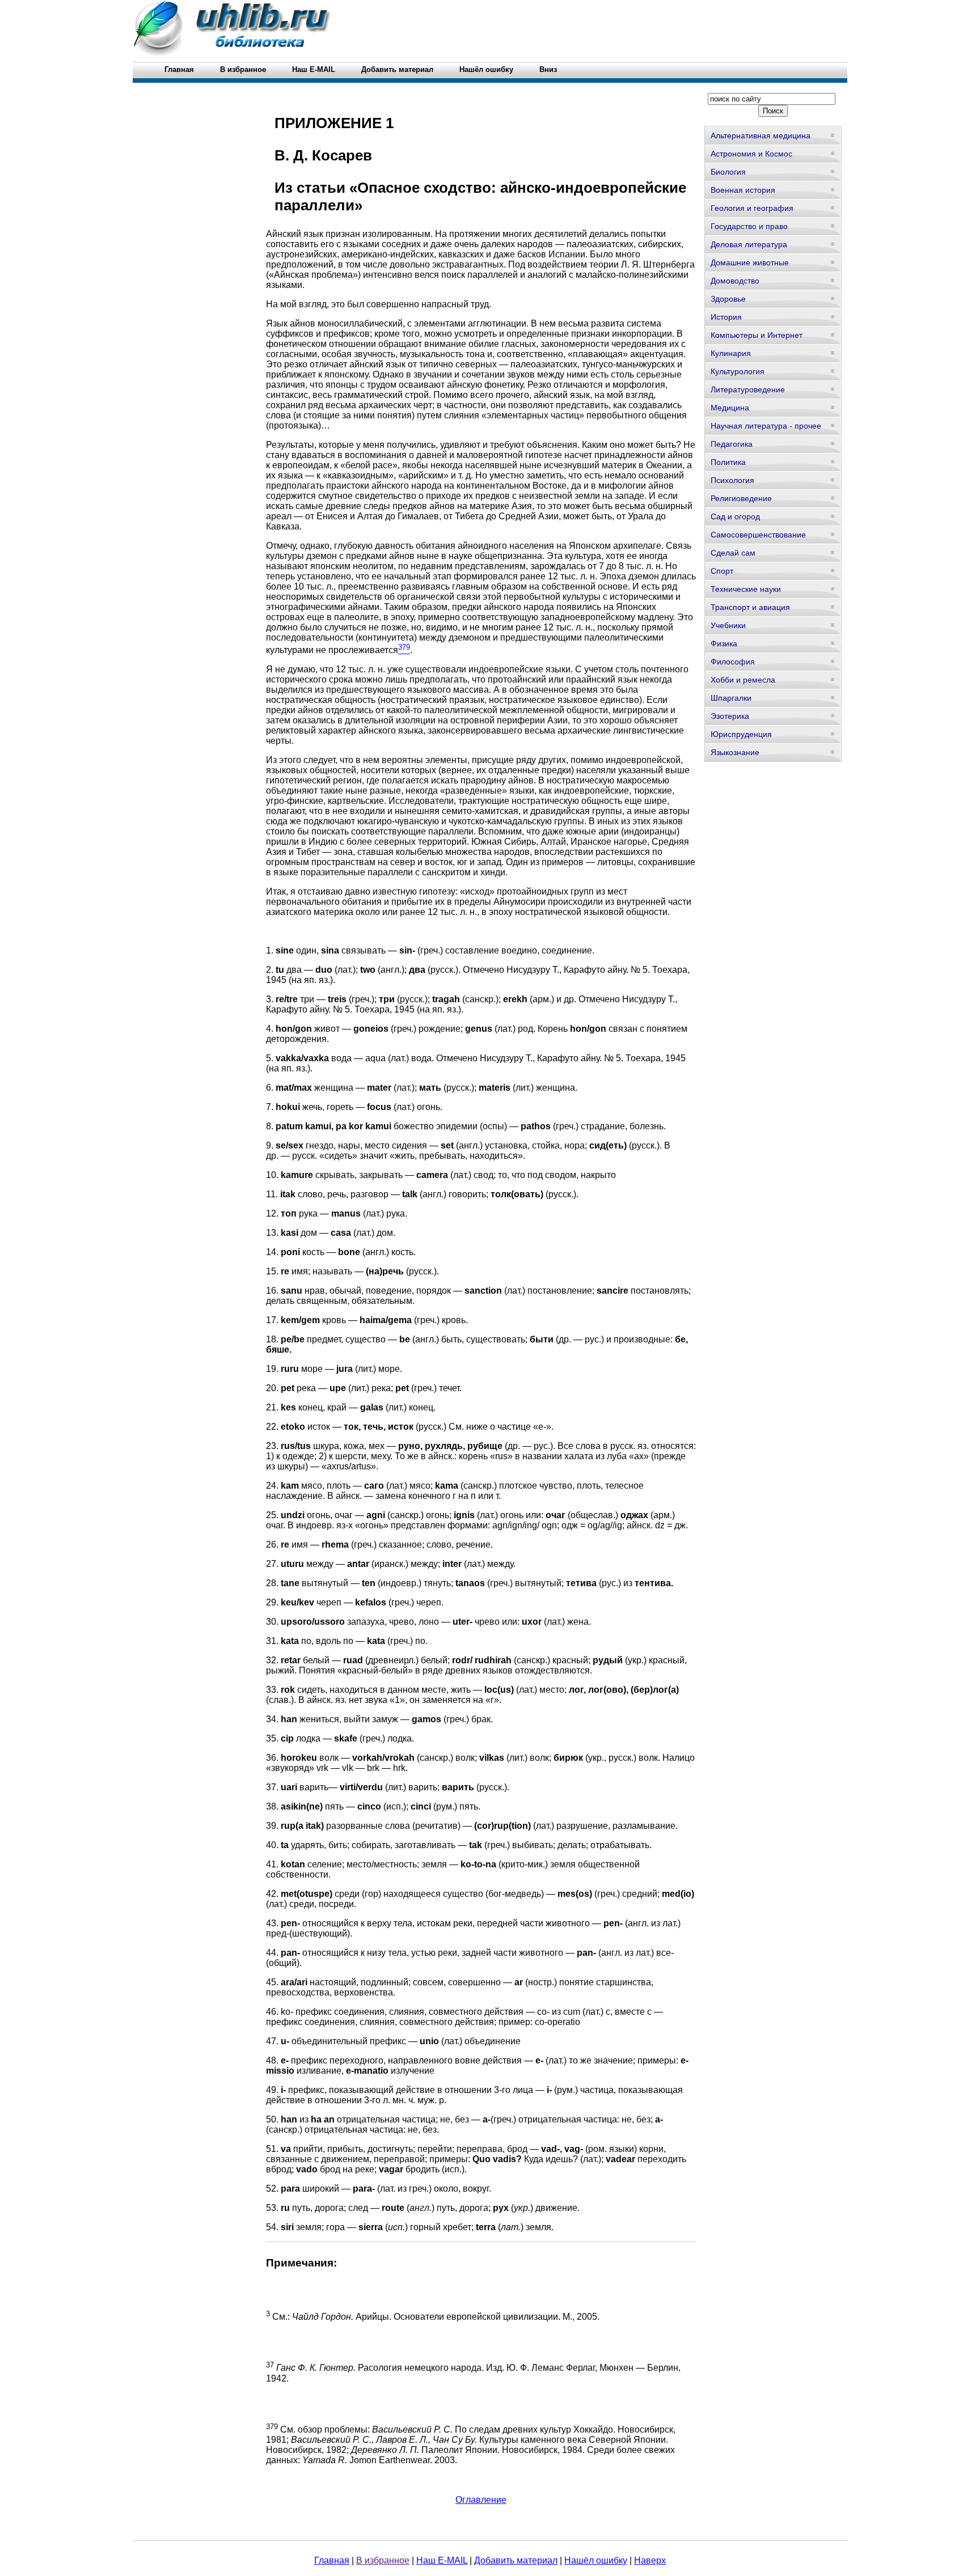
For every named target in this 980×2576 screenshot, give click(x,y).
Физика (724, 643)
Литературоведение (748, 389)
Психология (732, 480)
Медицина (730, 408)
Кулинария (731, 353)
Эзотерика (730, 716)
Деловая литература (749, 244)
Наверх (650, 2560)
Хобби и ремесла (743, 680)
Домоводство (735, 281)
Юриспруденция (741, 734)
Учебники (728, 625)
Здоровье (728, 299)
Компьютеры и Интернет (757, 335)
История (726, 317)
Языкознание (735, 752)
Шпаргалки (731, 698)
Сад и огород (735, 516)
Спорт (722, 571)
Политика (728, 462)
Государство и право (749, 226)
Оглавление (481, 2500)
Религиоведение (741, 498)
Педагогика (732, 444)
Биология (728, 172)
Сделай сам (733, 553)
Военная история (743, 190)
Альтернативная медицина (761, 135)
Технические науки (746, 589)
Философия (733, 662)
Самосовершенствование (758, 535)
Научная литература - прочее (766, 426)
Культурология (738, 371)
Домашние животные (750, 262)
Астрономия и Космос (751, 154)
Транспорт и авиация (750, 607)
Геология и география (752, 208)
